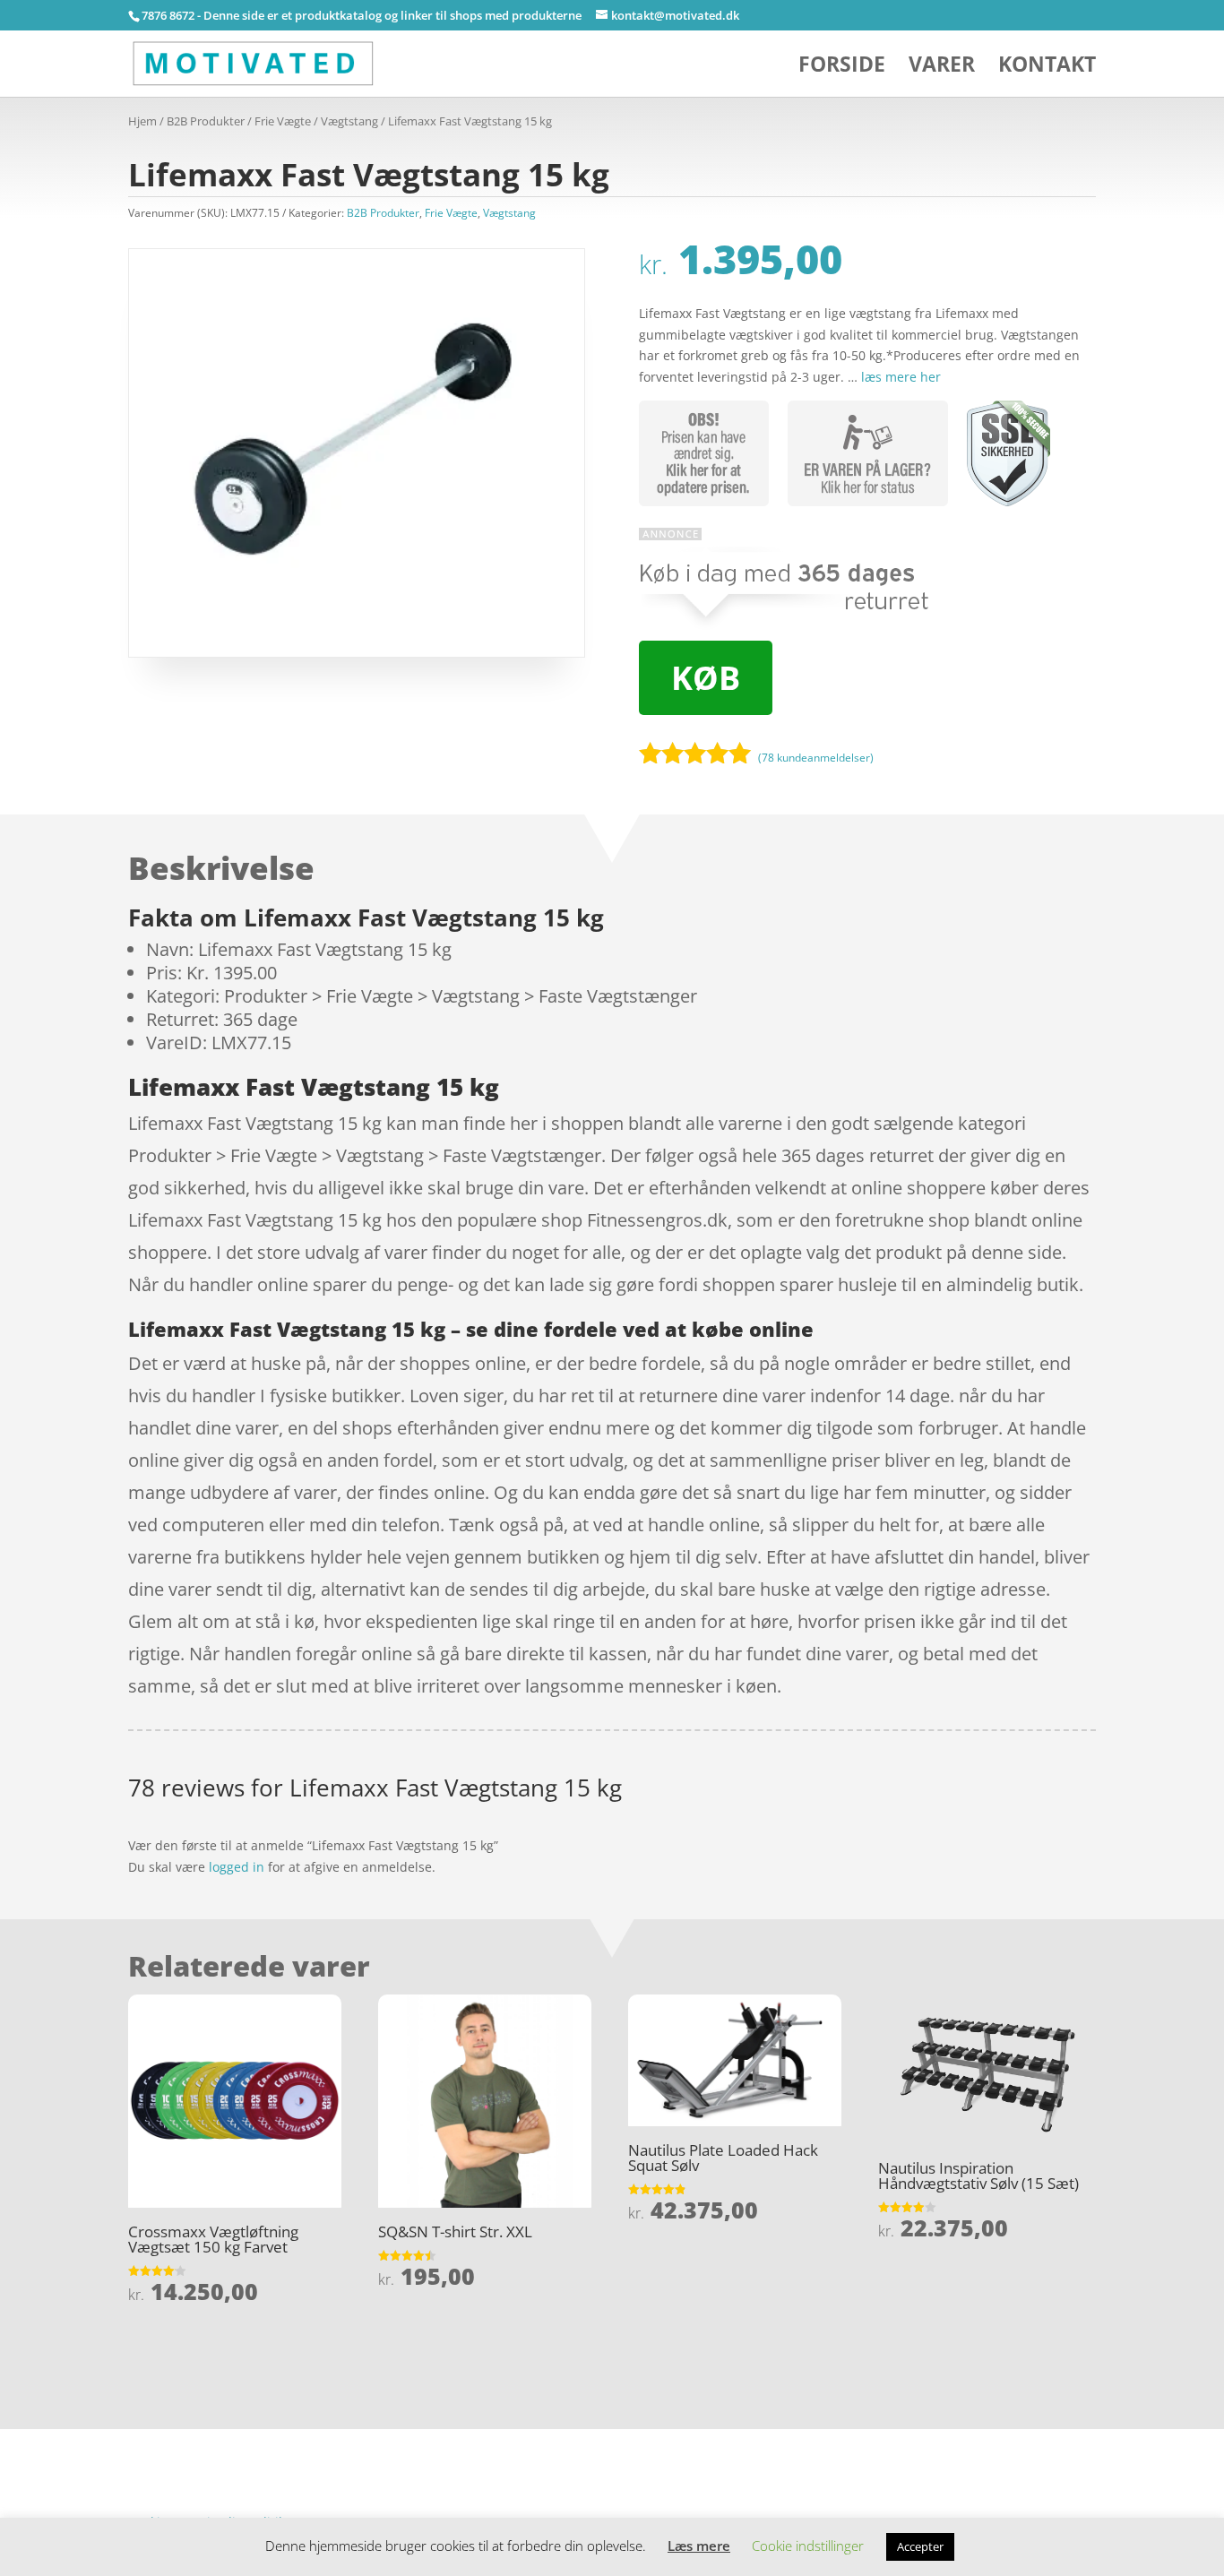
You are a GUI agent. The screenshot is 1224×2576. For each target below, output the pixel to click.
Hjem (142, 121)
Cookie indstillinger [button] (808, 2546)
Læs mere (699, 2546)
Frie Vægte (283, 121)
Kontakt (1047, 68)
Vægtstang (349, 121)
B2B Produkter (206, 121)
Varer (942, 68)
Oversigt (199, 2439)
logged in (237, 1867)
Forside (842, 68)
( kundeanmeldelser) (816, 757)
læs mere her (901, 377)
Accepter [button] (920, 2546)
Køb (706, 678)
